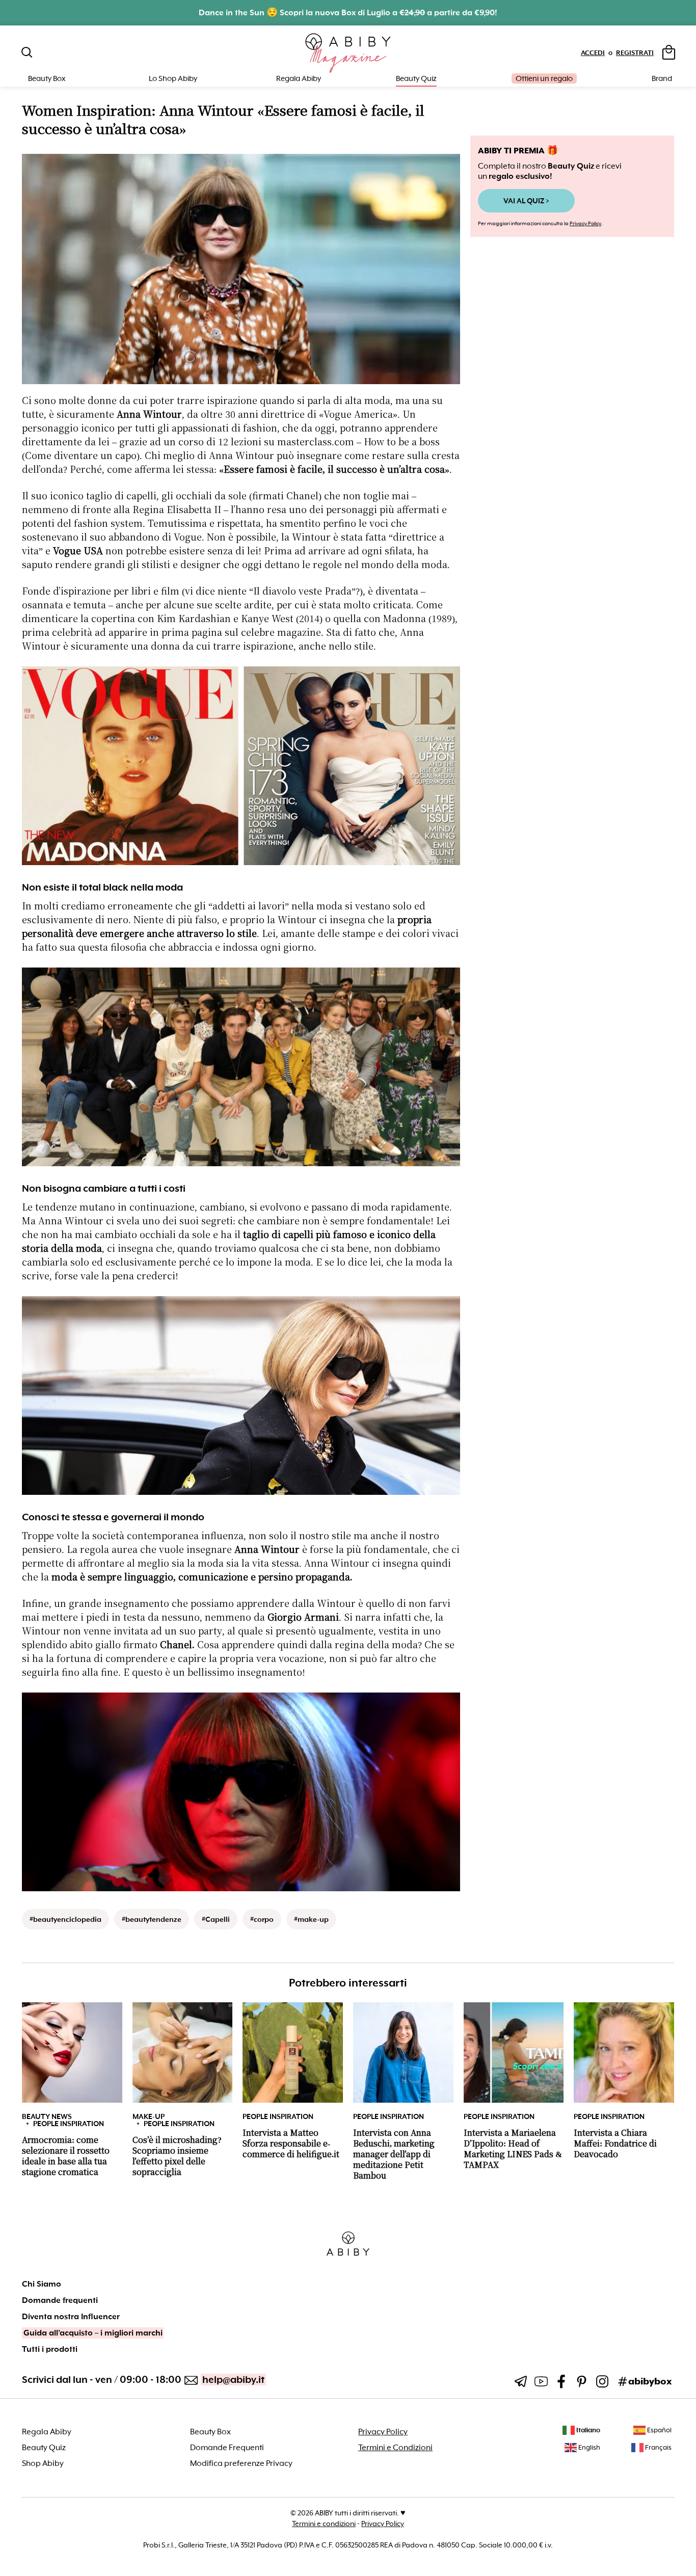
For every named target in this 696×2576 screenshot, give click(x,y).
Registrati (635, 53)
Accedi (593, 53)
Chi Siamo (42, 2284)
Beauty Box (210, 2432)
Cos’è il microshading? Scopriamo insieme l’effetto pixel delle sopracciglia (177, 2156)
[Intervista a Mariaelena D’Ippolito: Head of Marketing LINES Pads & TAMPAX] (514, 2052)
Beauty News (47, 2116)
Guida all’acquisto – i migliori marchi (93, 2333)
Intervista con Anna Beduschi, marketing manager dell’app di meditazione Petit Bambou (394, 2154)
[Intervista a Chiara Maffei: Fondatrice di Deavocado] (624, 2052)
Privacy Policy (585, 223)
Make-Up (149, 2116)
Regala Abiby (299, 78)
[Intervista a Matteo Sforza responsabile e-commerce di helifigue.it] (293, 2052)
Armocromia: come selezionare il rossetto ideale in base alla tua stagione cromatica (66, 2156)
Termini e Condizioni (395, 2448)
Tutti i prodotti (50, 2349)
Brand (662, 78)
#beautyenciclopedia (65, 1919)
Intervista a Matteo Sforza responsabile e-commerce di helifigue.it (291, 2144)
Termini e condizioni (324, 2524)
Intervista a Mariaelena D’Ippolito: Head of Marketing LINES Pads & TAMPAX (513, 2149)
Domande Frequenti (227, 2448)
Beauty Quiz (416, 78)
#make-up (311, 1919)
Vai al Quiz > (526, 201)
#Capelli (216, 1919)
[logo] (348, 53)
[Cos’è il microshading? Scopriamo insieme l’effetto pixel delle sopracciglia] (183, 2052)
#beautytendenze (152, 1919)
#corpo (262, 1919)
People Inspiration (69, 2124)
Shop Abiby (43, 2463)
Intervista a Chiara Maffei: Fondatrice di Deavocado (615, 2144)
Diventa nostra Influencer (71, 2317)
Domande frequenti (60, 2300)
